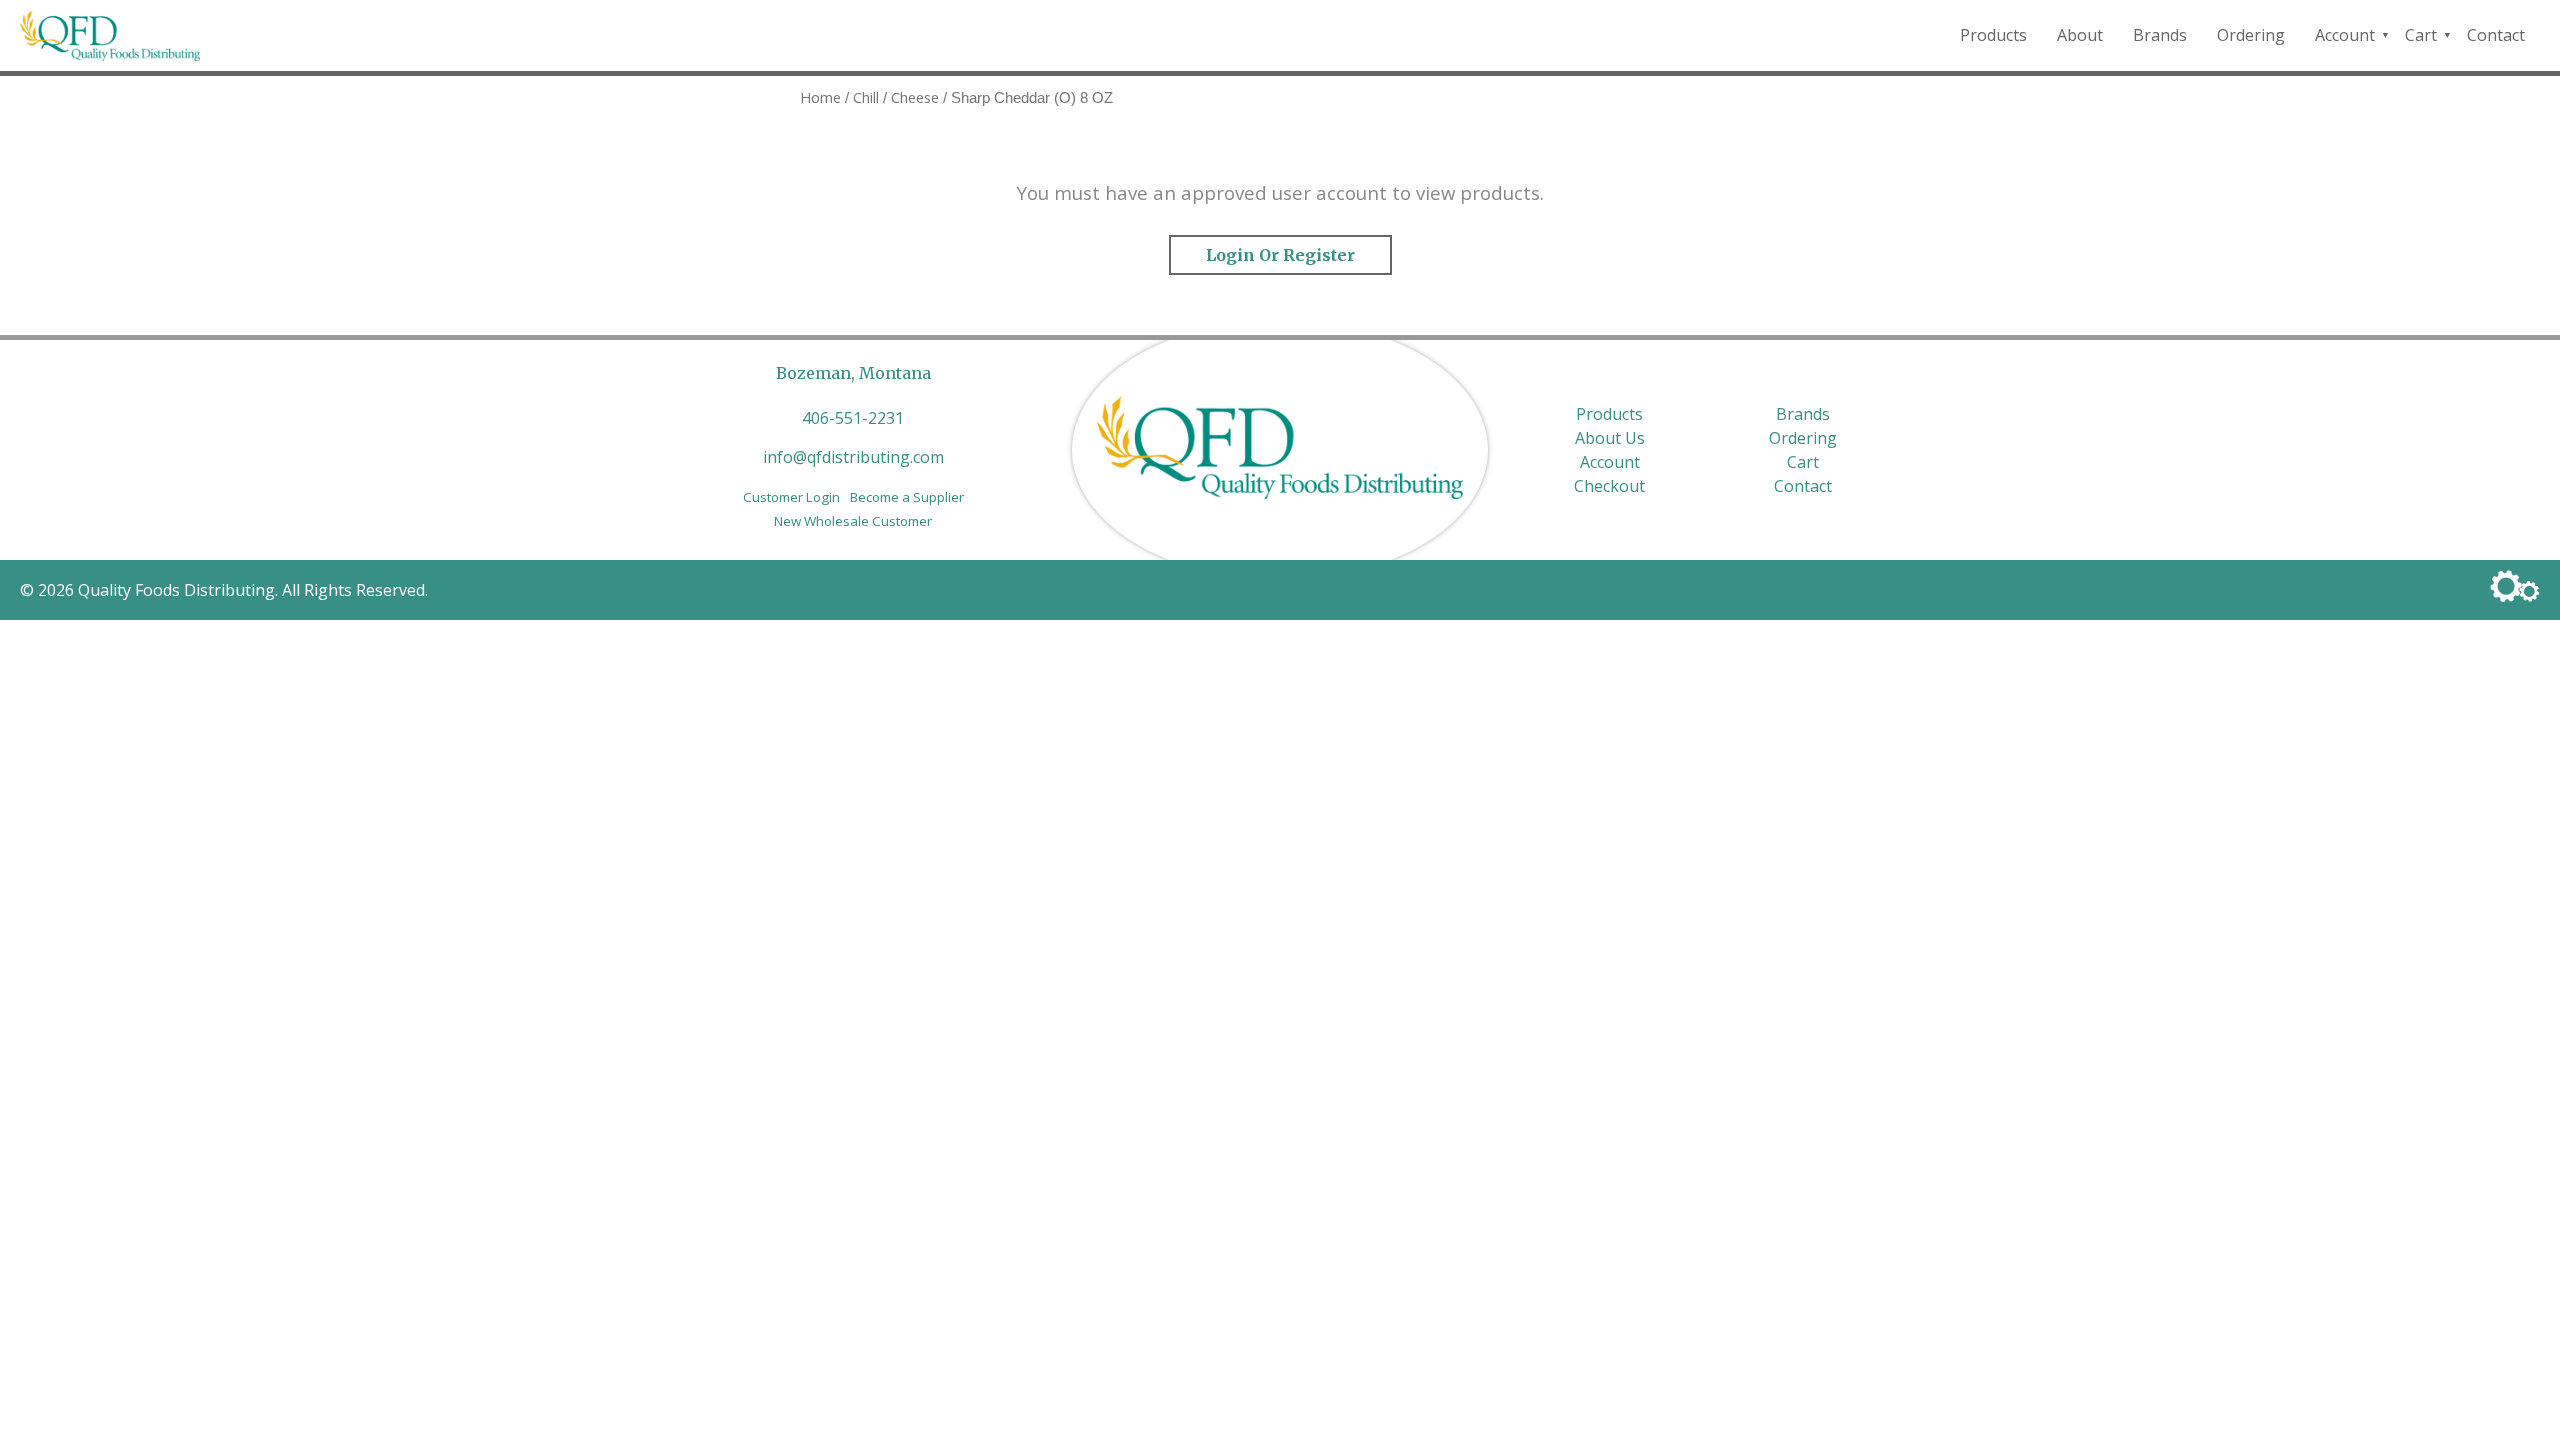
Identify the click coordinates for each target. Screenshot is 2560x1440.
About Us (1610, 438)
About (2080, 35)
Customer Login (791, 497)
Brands (2160, 35)
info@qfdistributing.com (853, 457)
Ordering (2251, 35)
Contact (2496, 35)
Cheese (915, 97)
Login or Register (1280, 255)
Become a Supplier (907, 497)
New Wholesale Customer (853, 521)
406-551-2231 (853, 418)
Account (2345, 35)
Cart (2421, 35)
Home (820, 97)
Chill (866, 97)
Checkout (1609, 486)
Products (1993, 35)
